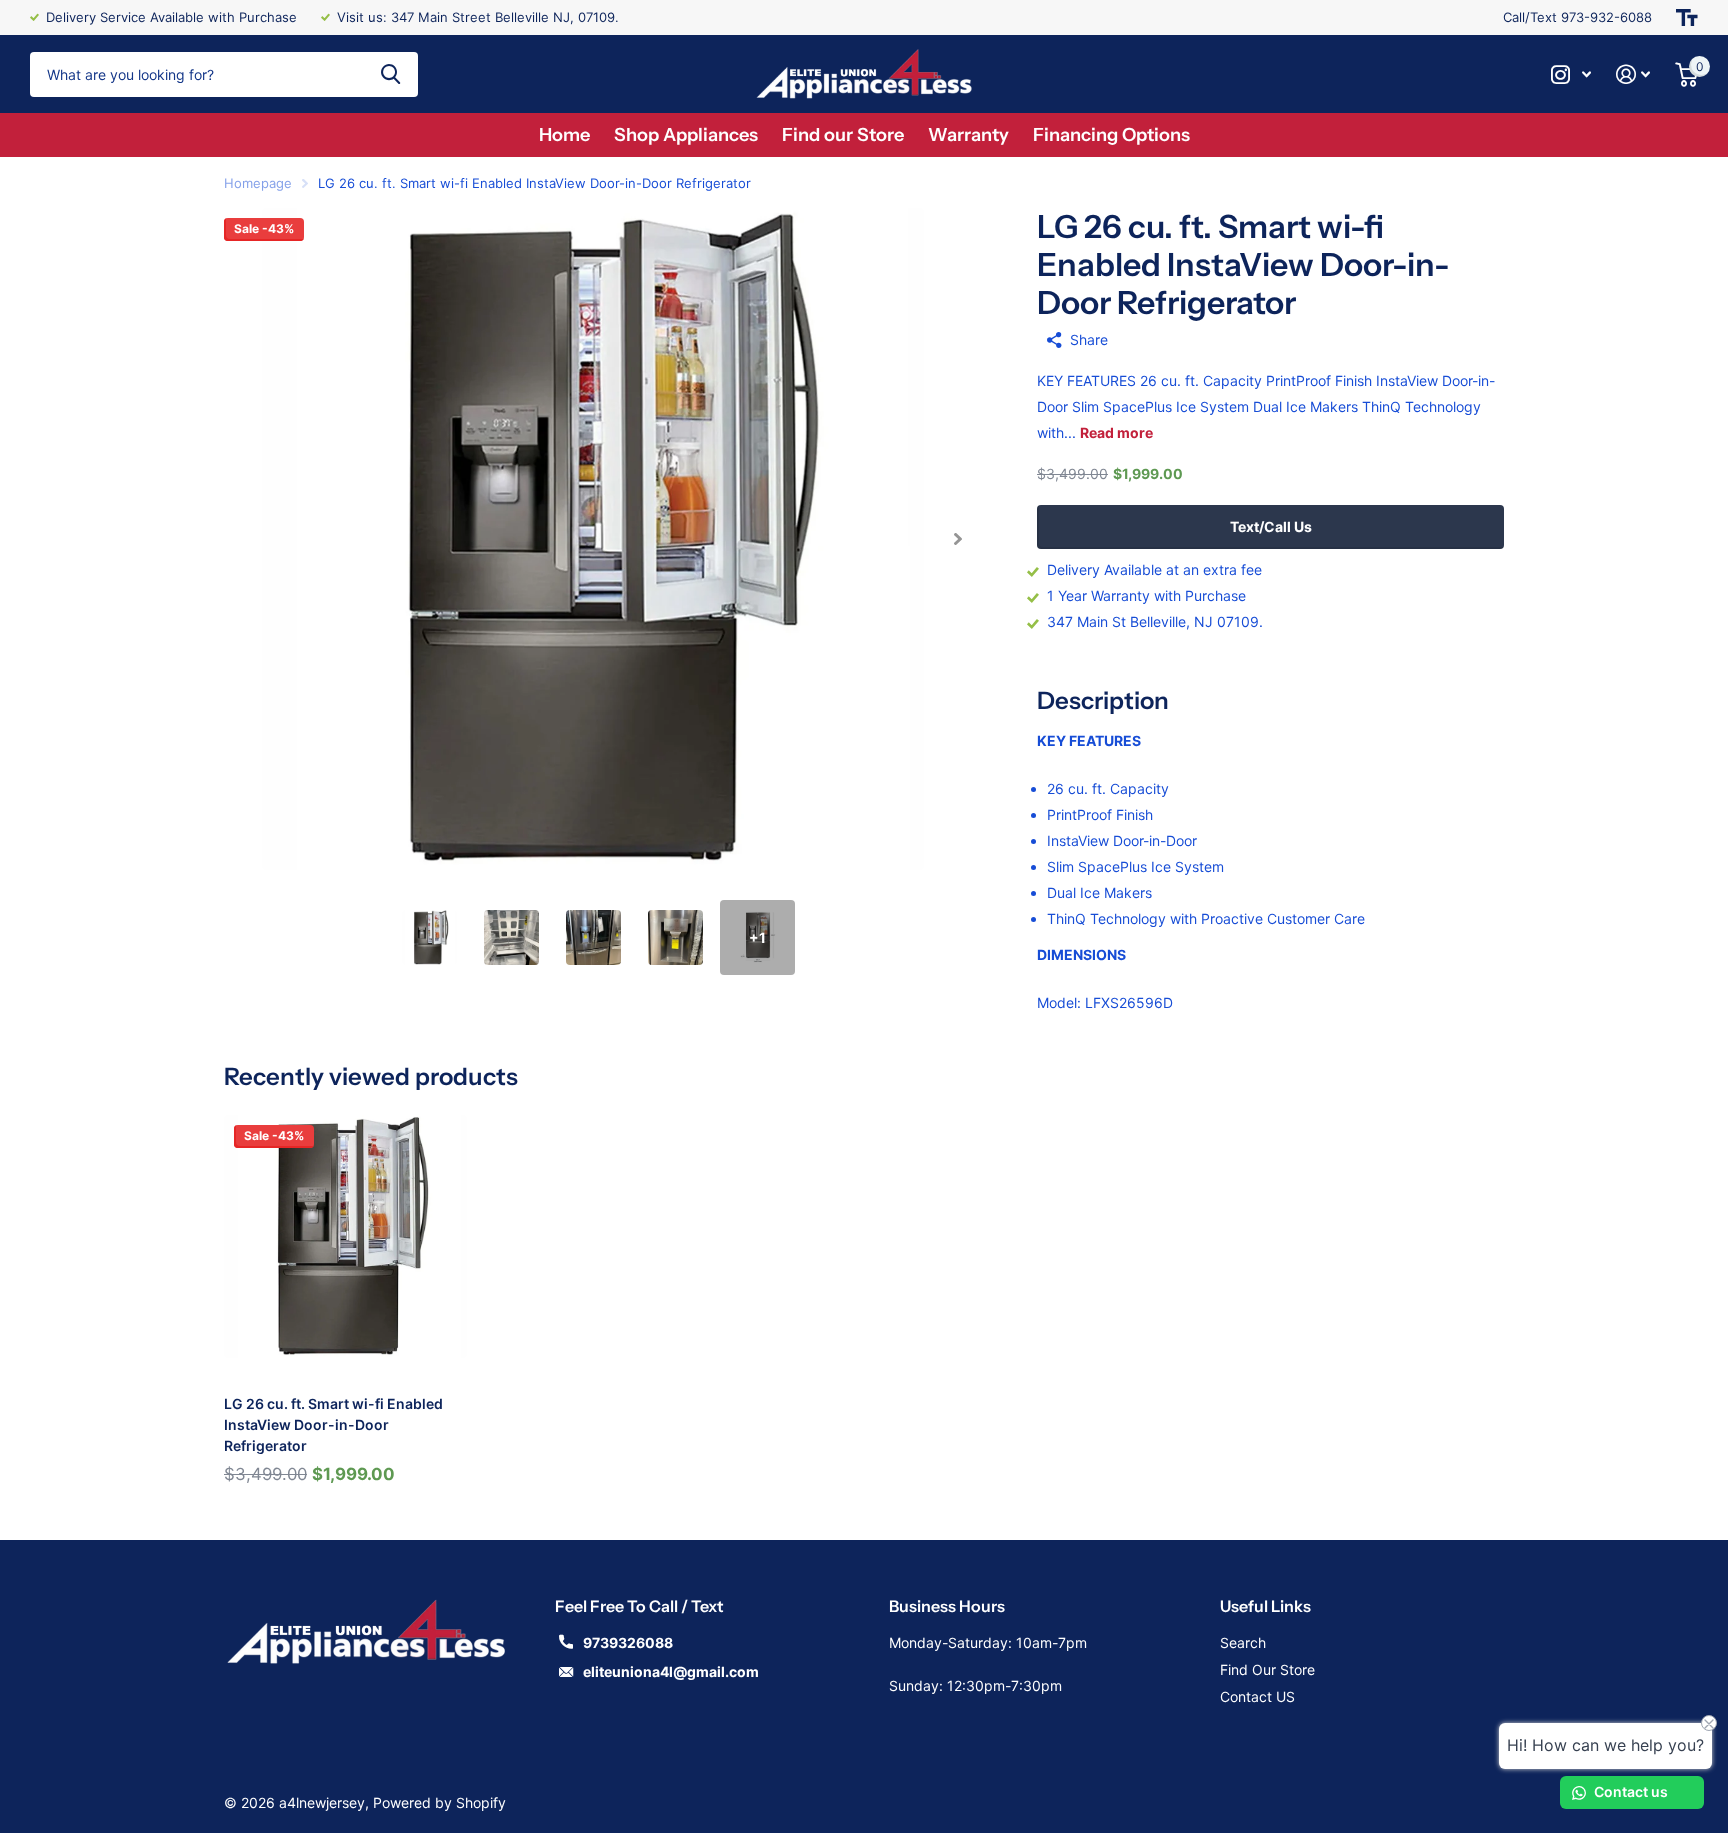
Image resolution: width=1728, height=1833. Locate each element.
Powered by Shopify (439, 1802)
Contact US (1257, 1696)
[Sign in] (1633, 74)
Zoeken (390, 74)
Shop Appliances (686, 134)
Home (564, 134)
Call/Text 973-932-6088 (1577, 17)
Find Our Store (1267, 1669)
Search (1243, 1642)
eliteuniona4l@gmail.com (671, 1671)
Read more (1116, 432)
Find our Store (843, 134)
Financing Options (1111, 134)
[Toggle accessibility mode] (1687, 17)
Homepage (258, 183)
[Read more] (1571, 74)
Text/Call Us (1271, 526)
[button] (957, 539)
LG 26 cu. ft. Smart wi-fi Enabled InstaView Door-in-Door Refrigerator (333, 1425)
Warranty (968, 134)
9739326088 (628, 1642)
